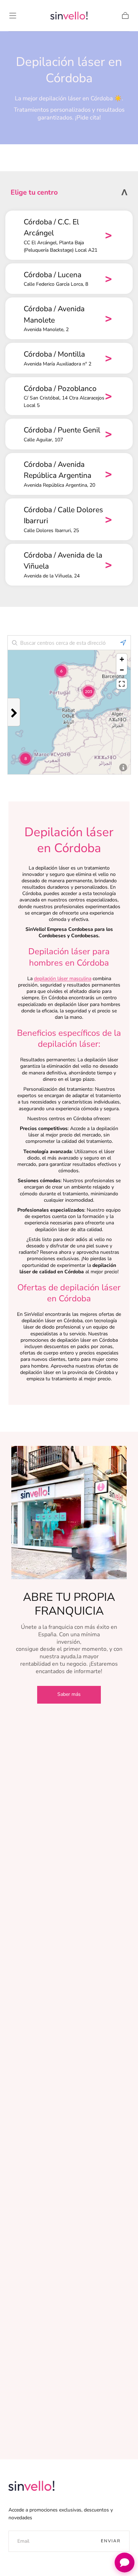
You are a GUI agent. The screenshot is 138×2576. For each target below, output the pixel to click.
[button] (13, 16)
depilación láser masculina (63, 979)
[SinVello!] (31, 2486)
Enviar (111, 2541)
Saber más (69, 1694)
